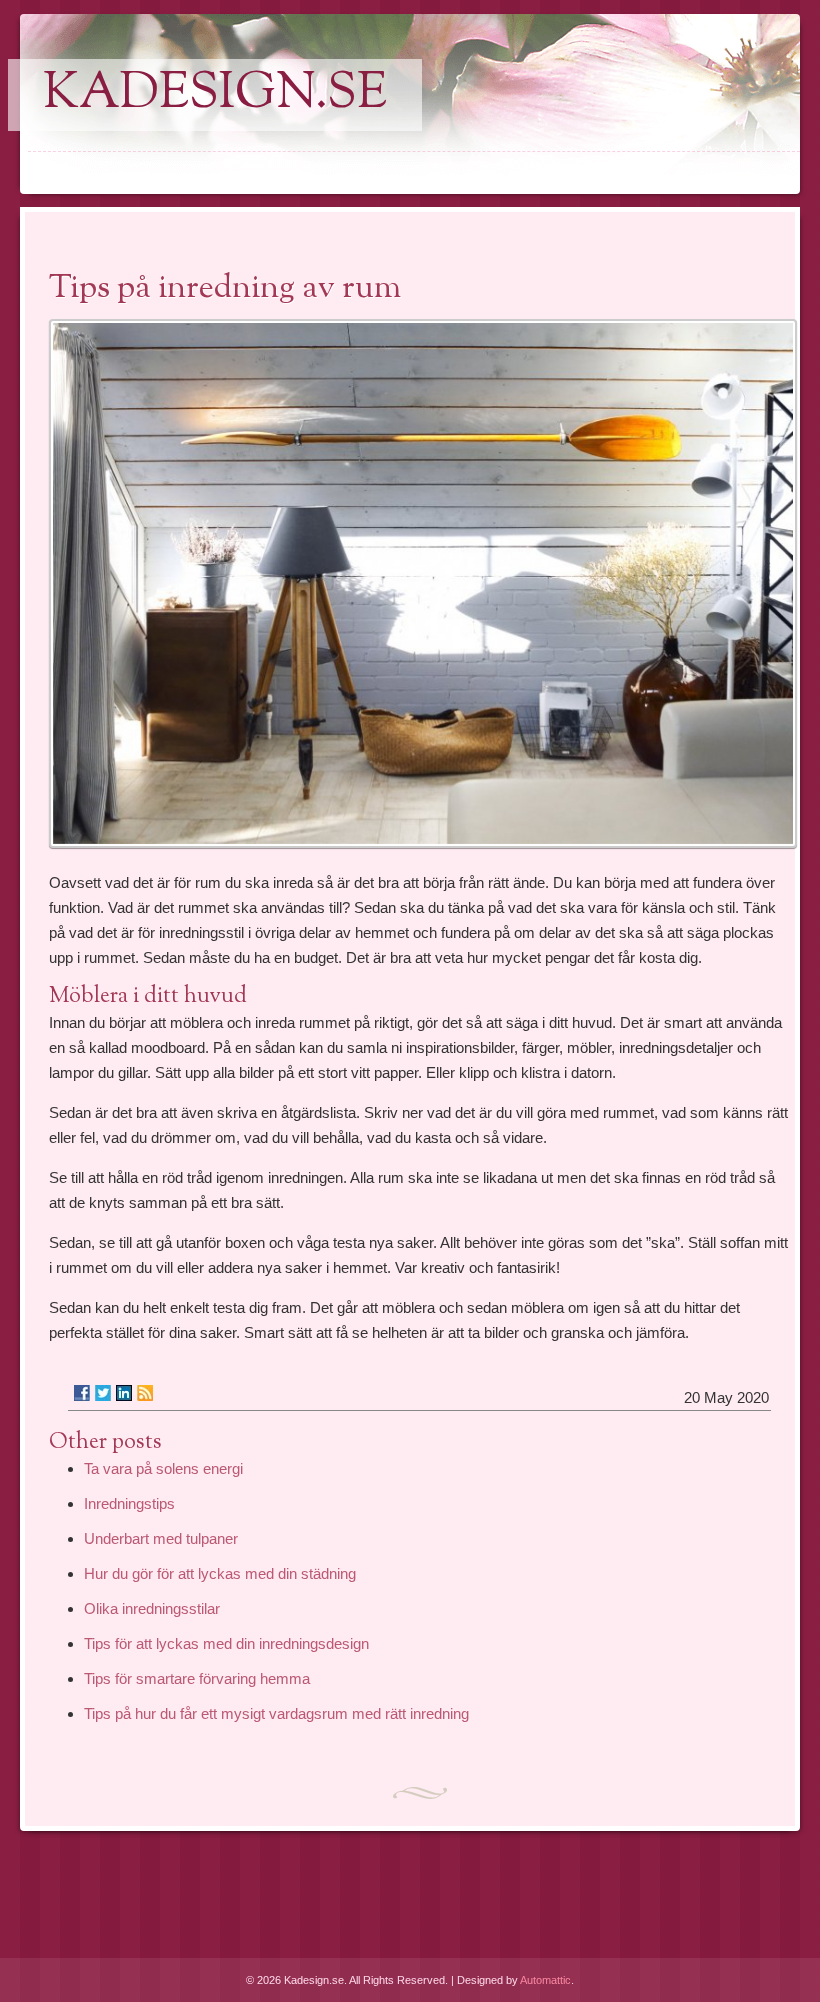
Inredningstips (129, 1503)
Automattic (545, 1980)
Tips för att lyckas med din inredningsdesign (226, 1643)
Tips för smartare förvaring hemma (197, 1678)
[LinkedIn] (124, 1393)
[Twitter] (103, 1393)
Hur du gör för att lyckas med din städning (220, 1573)
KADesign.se (215, 95)
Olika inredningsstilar (152, 1608)
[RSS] (145, 1393)
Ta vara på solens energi (163, 1468)
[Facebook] (82, 1393)
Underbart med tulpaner (161, 1538)
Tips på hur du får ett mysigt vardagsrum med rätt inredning (276, 1713)
